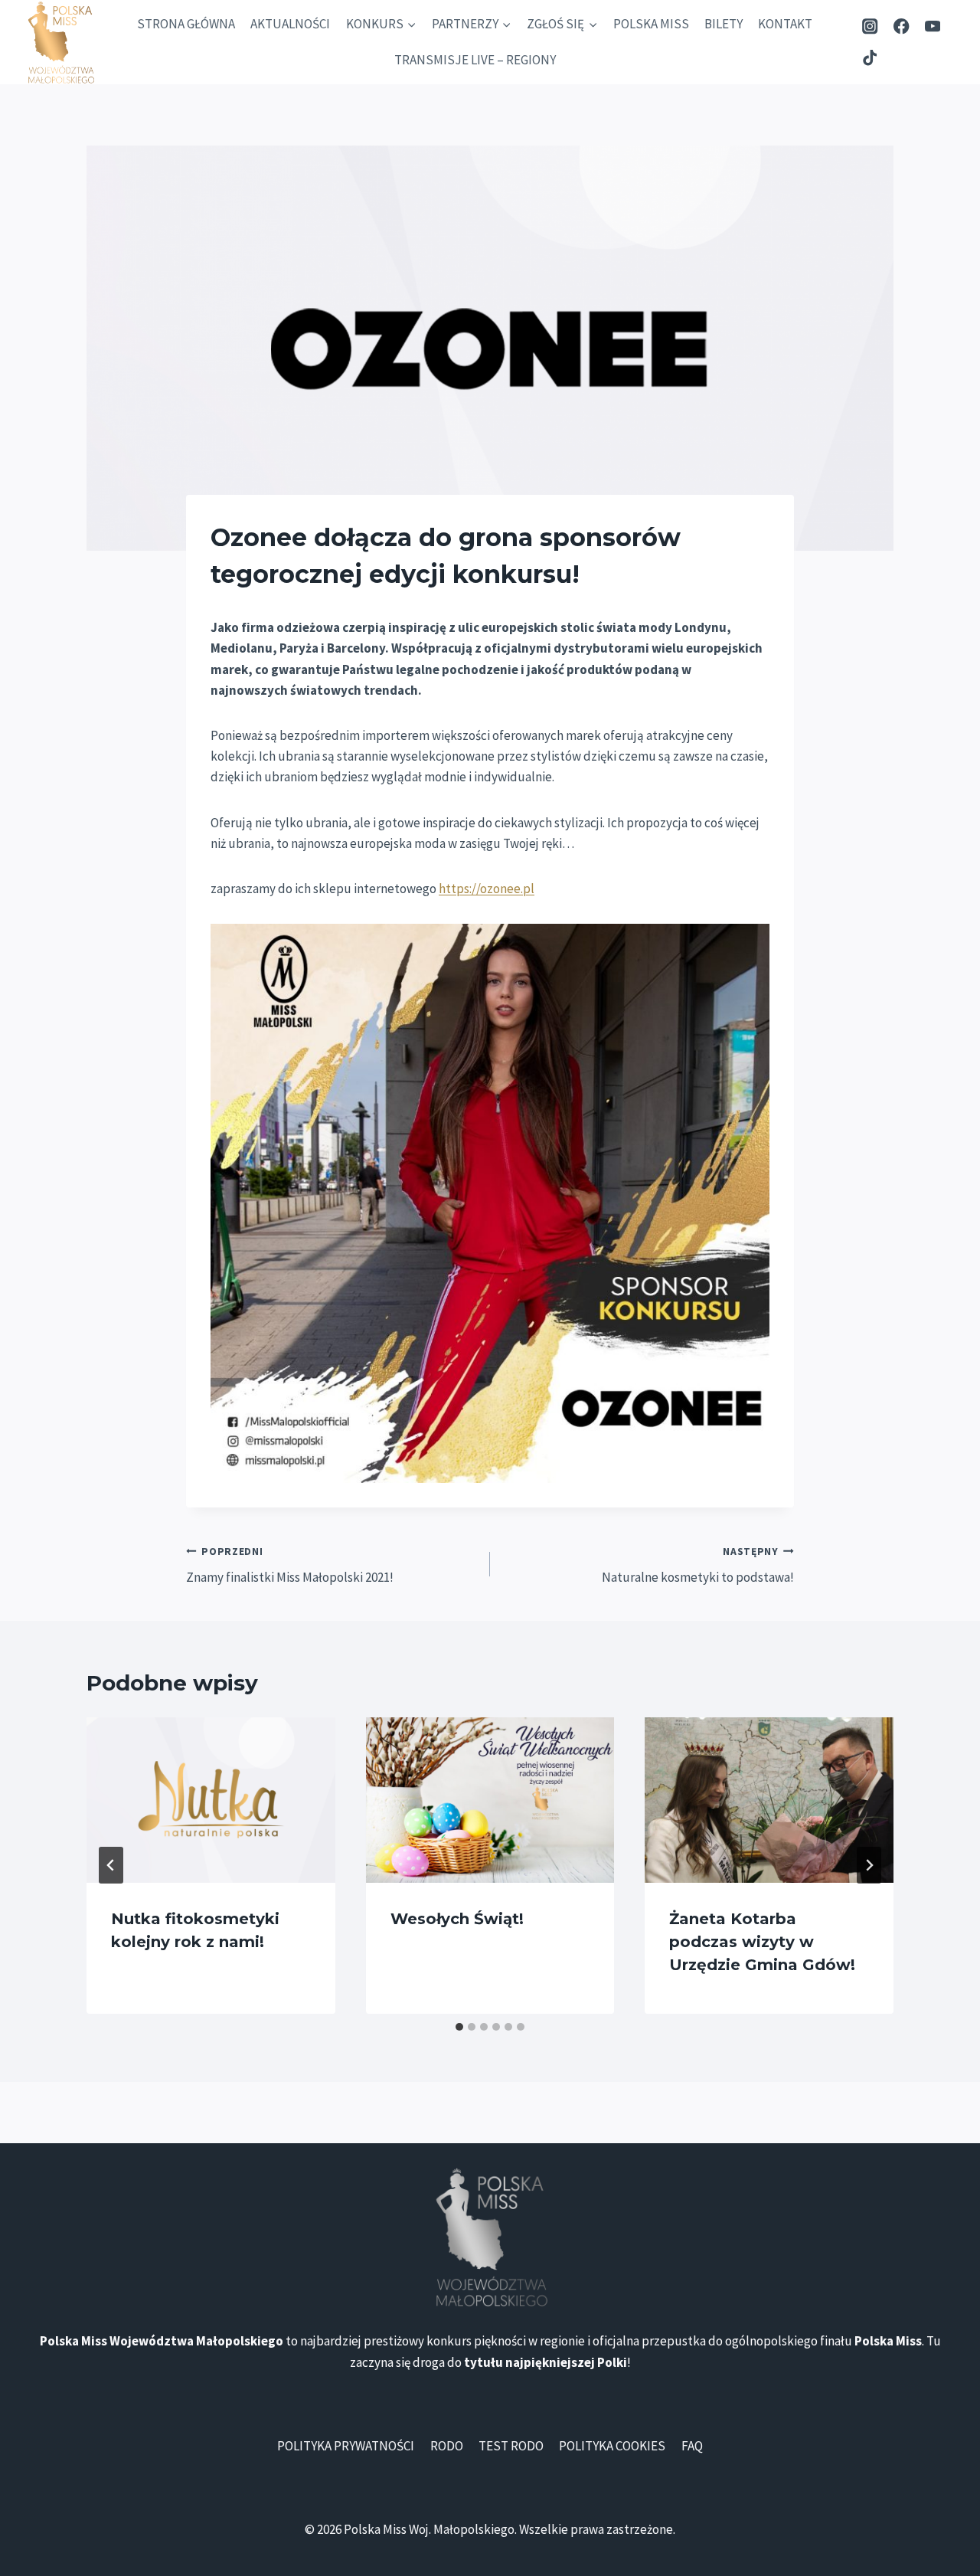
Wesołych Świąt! (457, 1919)
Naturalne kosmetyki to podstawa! (698, 1566)
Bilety (724, 24)
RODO (447, 2446)
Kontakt (785, 24)
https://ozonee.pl (487, 889)
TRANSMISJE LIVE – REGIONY (475, 60)
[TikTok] (870, 58)
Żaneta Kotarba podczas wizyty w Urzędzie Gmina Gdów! (762, 1942)
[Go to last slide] (111, 1865)
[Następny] (869, 1865)
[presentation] (211, 1800)
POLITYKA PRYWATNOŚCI (346, 2446)
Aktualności (290, 24)
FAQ (692, 2446)
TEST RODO (511, 2446)
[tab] (459, 2027)
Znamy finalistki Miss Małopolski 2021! (290, 1566)
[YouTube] (933, 26)
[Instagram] (870, 26)
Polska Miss (651, 24)
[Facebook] (902, 26)
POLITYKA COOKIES (612, 2446)
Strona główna (186, 24)
